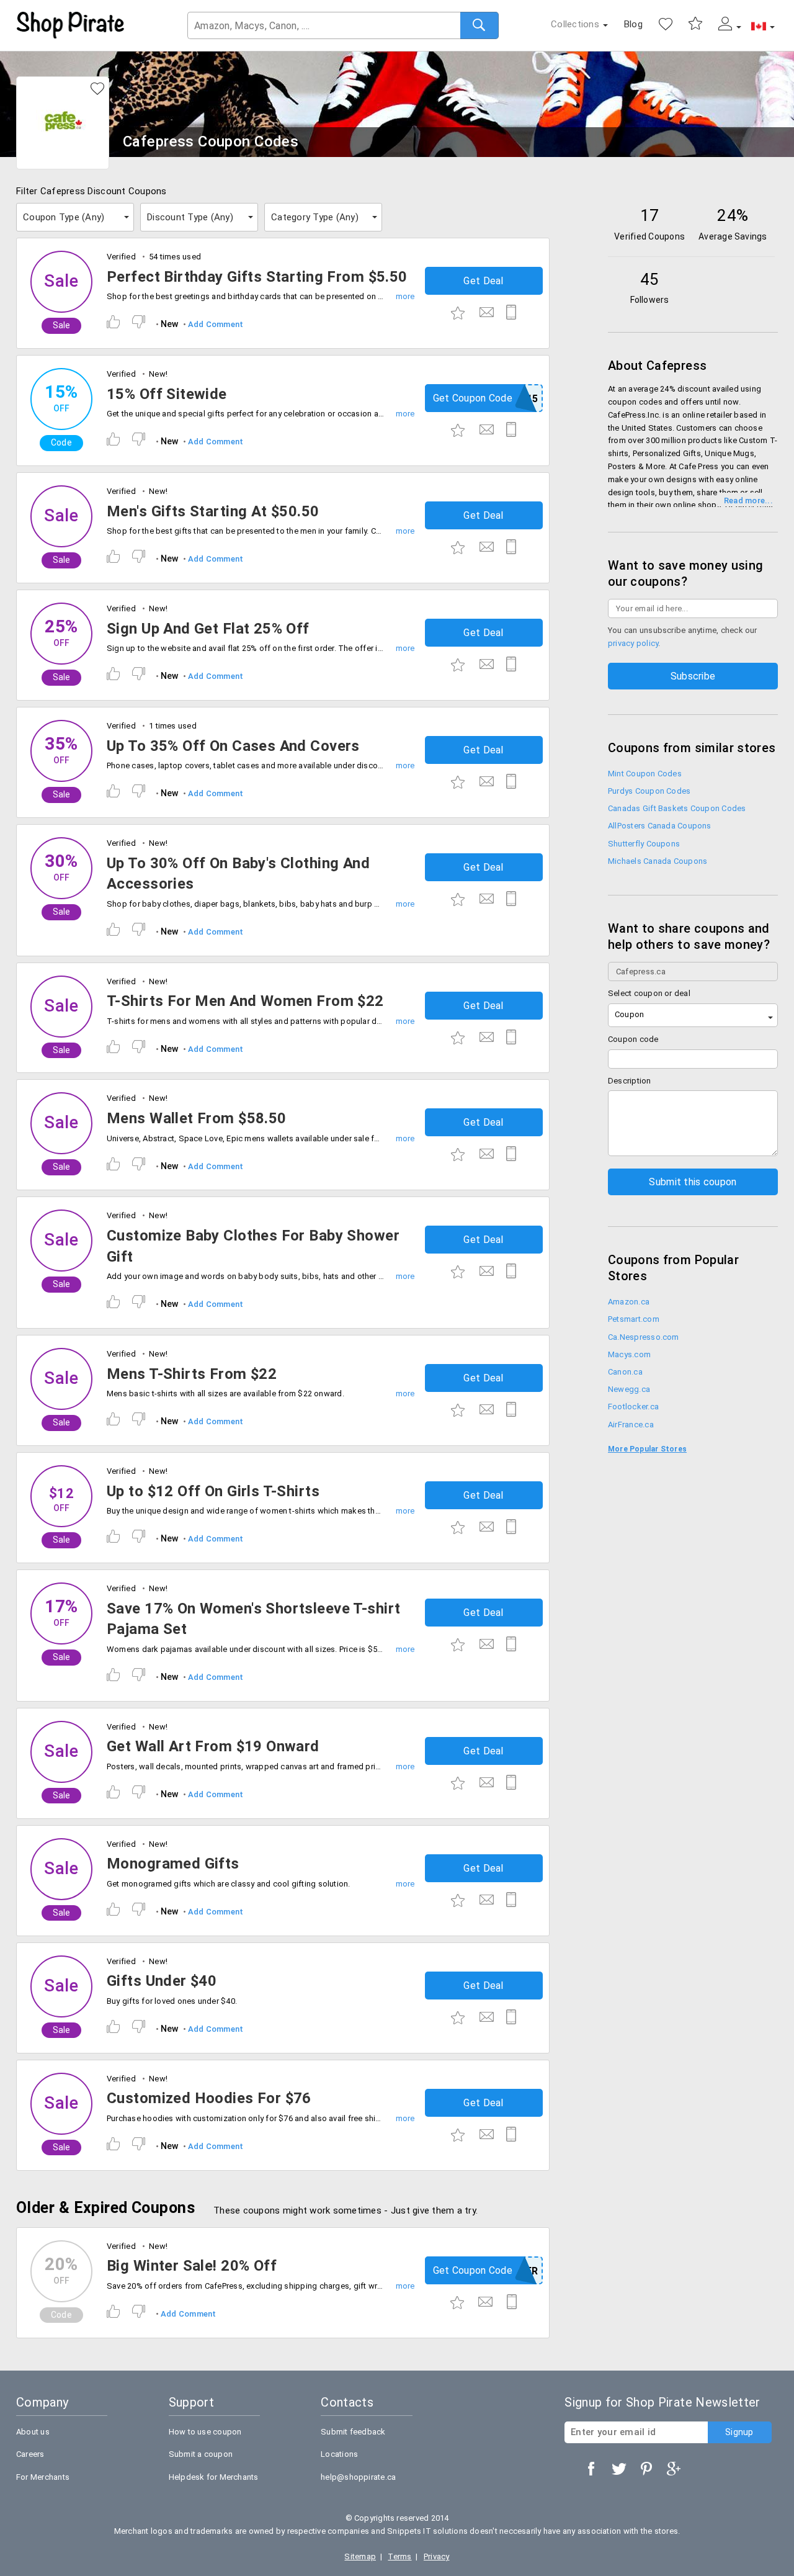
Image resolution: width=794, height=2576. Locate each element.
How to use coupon (205, 2432)
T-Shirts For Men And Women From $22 (245, 1001)
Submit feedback (353, 2432)
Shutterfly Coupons (644, 844)
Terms (399, 2556)
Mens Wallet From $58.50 (197, 1118)
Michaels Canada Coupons (658, 861)
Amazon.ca (629, 1302)
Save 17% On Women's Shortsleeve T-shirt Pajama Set (253, 1619)
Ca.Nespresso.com (644, 1337)
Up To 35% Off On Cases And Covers (233, 746)
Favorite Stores (666, 24)
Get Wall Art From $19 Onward (213, 1746)
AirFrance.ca (631, 1425)
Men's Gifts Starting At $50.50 (213, 511)
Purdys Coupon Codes (649, 791)
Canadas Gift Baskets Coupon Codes (677, 808)
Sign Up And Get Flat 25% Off (208, 629)
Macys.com (629, 1354)
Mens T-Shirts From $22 (192, 1374)
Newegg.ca (629, 1389)
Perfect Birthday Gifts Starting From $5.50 (257, 277)
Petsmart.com (634, 1319)
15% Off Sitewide (167, 394)
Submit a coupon (201, 2454)
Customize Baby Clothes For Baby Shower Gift (253, 1246)
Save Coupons (695, 24)
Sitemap (360, 2556)
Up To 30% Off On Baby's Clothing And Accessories (238, 874)
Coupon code (633, 1039)
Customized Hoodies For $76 (209, 2098)
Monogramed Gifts (173, 1864)
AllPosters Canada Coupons (660, 826)
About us (33, 2432)
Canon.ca (625, 1372)
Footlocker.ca (633, 1407)
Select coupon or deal (649, 993)
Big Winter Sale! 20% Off (192, 2266)
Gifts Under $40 (162, 1981)
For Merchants (43, 2477)
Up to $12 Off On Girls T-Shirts (213, 1491)
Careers (30, 2454)
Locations (339, 2454)
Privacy (437, 2556)
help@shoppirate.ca (358, 2477)
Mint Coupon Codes (645, 774)
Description (630, 1081)
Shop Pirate (71, 25)
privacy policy (633, 643)
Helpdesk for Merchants (214, 2477)
